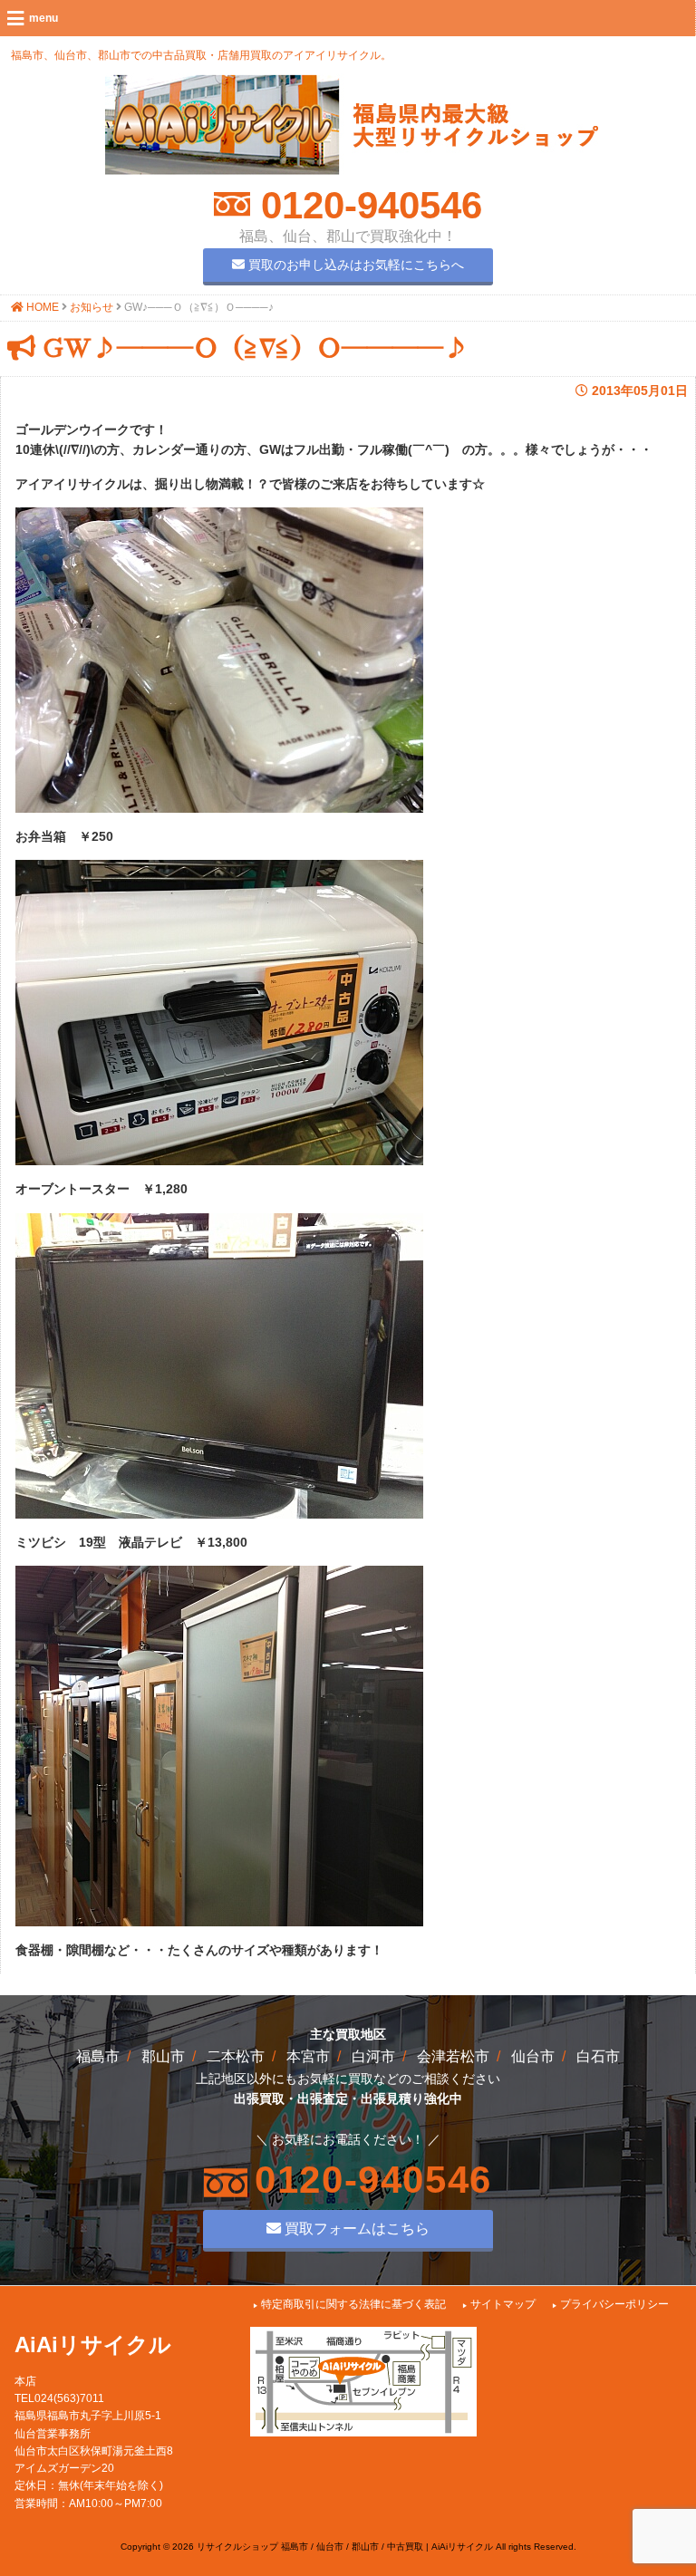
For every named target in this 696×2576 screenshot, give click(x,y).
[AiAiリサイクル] (352, 170)
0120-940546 (366, 205)
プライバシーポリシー (614, 2304)
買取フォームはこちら (355, 2228)
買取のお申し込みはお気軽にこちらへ (354, 265)
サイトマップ (503, 2304)
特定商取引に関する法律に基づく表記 (353, 2304)
